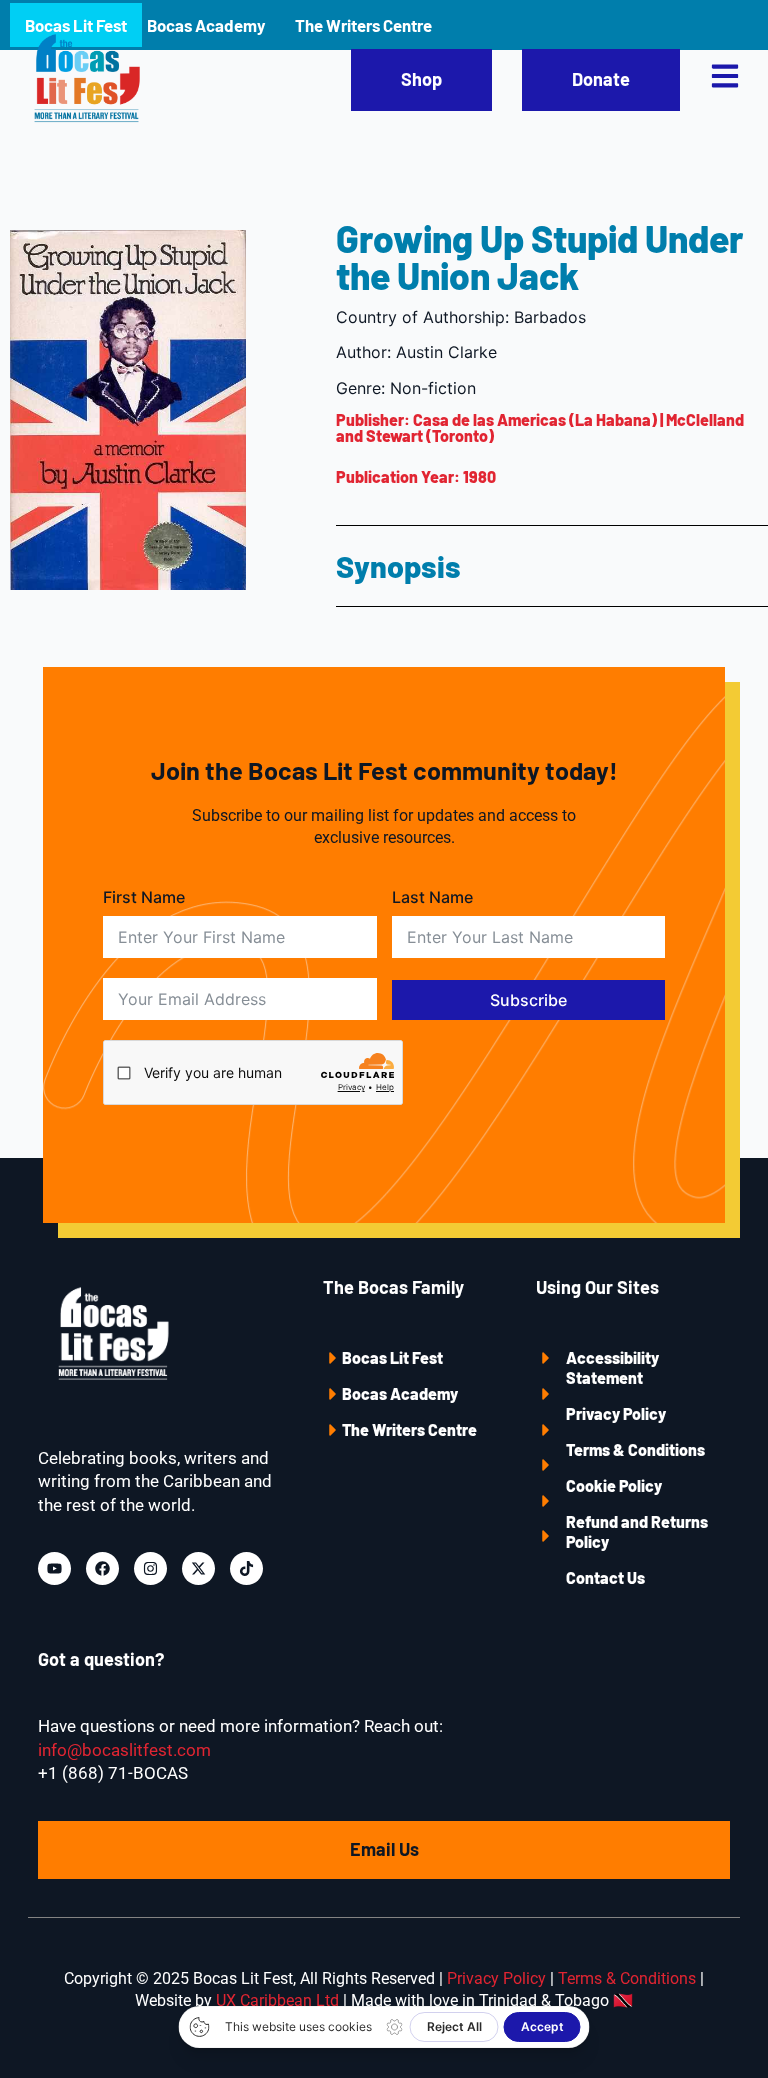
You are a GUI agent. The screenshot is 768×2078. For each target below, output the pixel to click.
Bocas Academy (400, 1393)
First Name (144, 897)
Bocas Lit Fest (392, 1357)
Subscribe (528, 1000)
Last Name (432, 897)
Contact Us (605, 1577)
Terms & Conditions (635, 1449)
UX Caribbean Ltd (277, 2000)
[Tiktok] (246, 1568)
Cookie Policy (614, 1485)
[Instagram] (150, 1568)
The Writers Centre (409, 1429)
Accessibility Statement (612, 1367)
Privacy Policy (616, 1413)
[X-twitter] (198, 1568)
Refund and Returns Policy (637, 1531)
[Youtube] (54, 1568)
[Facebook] (102, 1568)
